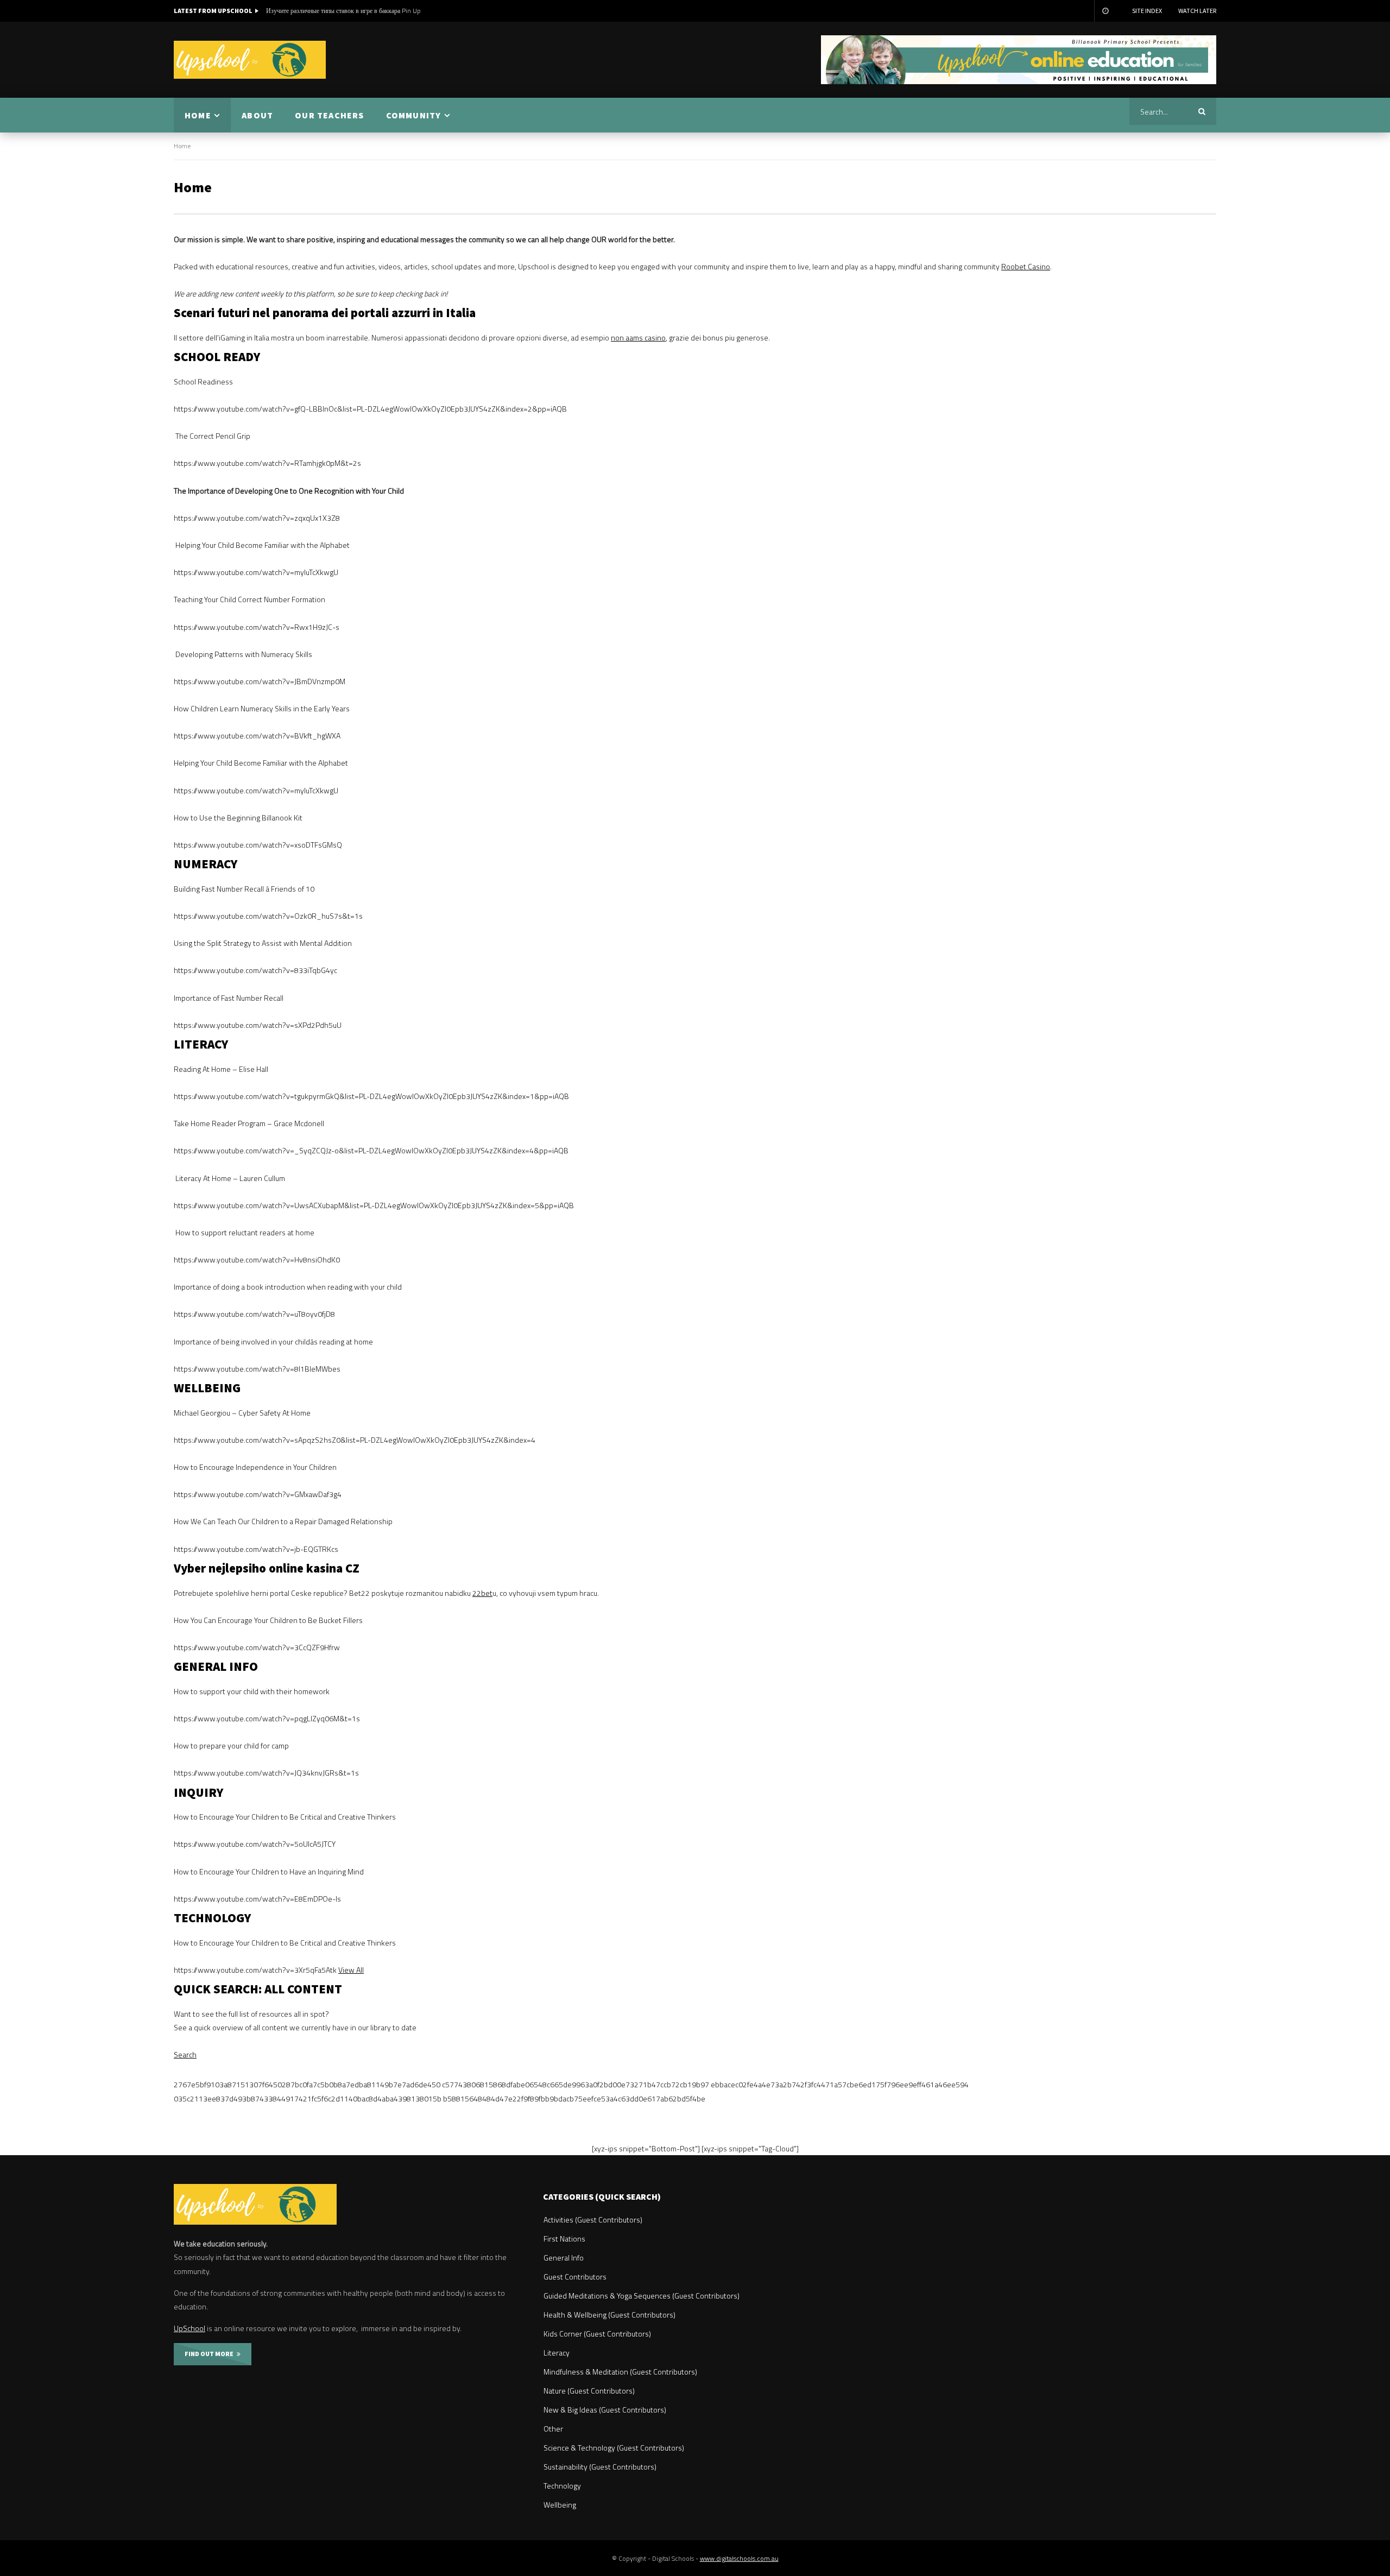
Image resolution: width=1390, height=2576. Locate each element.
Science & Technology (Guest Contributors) (614, 2448)
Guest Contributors (575, 2277)
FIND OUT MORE (211, 2354)
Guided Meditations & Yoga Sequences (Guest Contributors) (642, 2296)
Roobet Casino (1026, 266)
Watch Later (1197, 11)
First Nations (564, 2239)
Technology (562, 2486)
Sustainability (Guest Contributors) (600, 2467)
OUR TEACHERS (329, 115)
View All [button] (351, 1970)
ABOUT (257, 115)
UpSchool (189, 2328)
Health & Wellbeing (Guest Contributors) (609, 2315)
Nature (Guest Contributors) (589, 2391)
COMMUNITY (414, 115)
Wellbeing (560, 2505)
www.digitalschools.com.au (739, 2558)
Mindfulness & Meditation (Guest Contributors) (620, 2372)
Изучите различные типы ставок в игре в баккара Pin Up (343, 11)
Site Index (1147, 11)
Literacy (557, 2353)
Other (553, 2429)
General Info (564, 2258)
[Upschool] (250, 60)
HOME (198, 115)
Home (182, 146)
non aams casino (638, 337)
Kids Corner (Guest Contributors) (597, 2334)
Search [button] (185, 2054)
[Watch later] (1105, 11)
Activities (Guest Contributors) (593, 2220)
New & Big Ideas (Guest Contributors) (605, 2410)
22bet (482, 1593)
